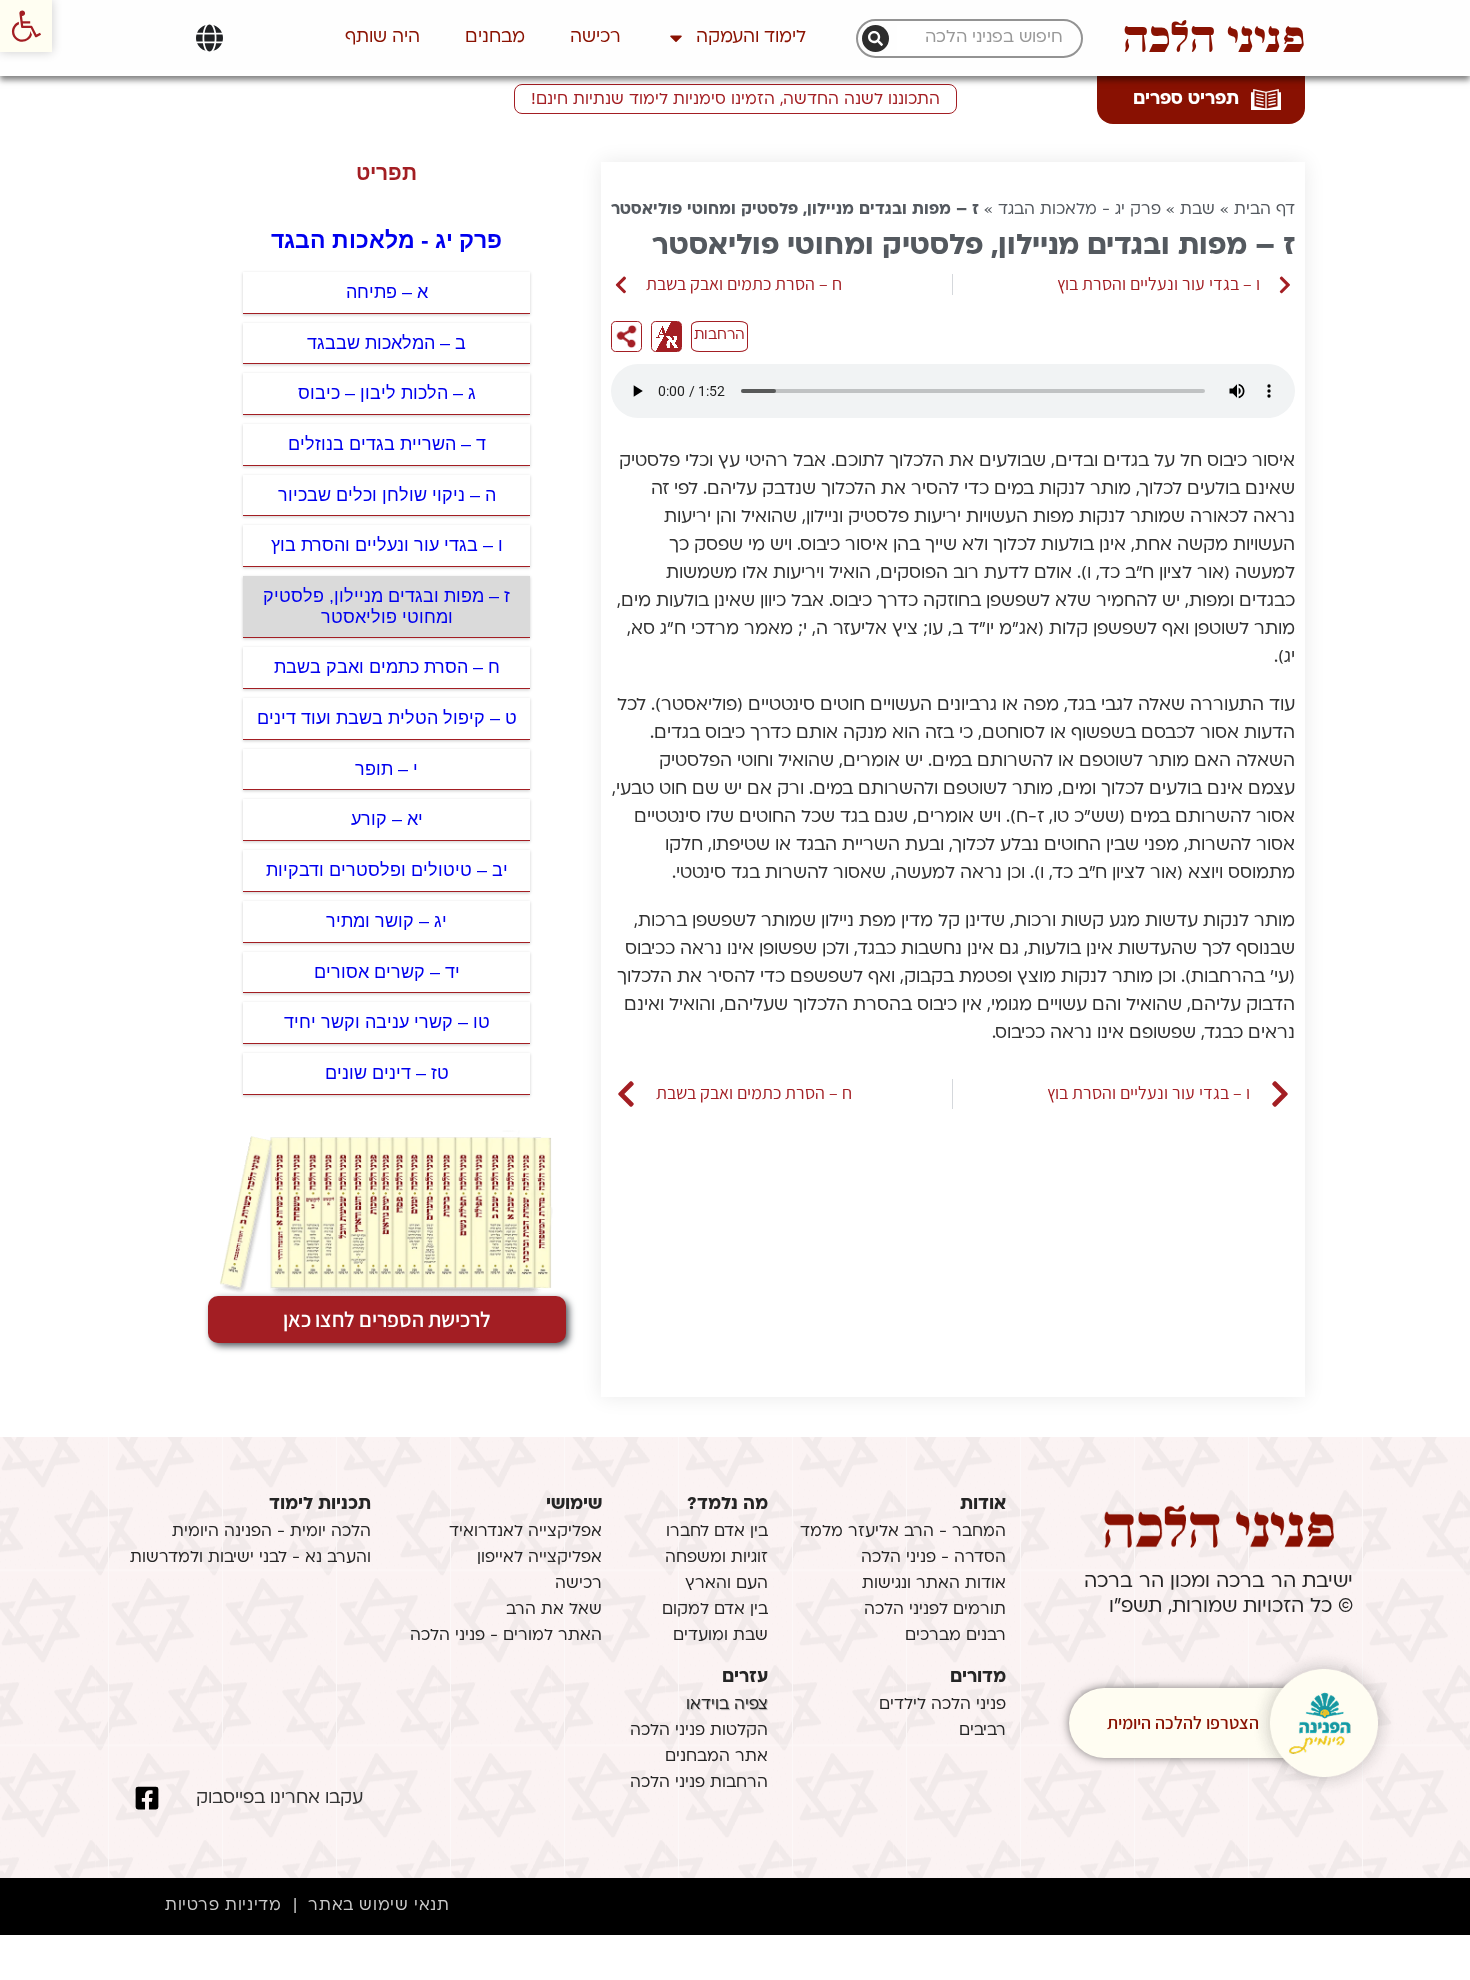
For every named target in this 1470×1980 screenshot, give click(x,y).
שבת (1197, 210)
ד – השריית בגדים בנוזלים (387, 444)
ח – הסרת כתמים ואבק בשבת (387, 667)
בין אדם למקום (715, 1610)
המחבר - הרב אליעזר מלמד (903, 1532)
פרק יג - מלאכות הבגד (1079, 210)
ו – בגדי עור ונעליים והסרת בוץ (387, 545)
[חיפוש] (875, 38)
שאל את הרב (554, 1610)
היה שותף (382, 37)
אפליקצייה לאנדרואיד (525, 1532)
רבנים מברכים (955, 1636)
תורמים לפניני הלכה (935, 1610)
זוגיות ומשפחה (716, 1558)
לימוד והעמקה (751, 37)
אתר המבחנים (716, 1757)
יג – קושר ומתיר (386, 921)
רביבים (982, 1731)
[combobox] (980, 38)
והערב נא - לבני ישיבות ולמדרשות (250, 1558)
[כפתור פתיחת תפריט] (209, 38)
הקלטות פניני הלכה (699, 1731)
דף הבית (1264, 210)
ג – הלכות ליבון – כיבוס (387, 393)
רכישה (595, 37)
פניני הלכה (1214, 38)
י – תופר (386, 769)
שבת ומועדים (720, 1636)
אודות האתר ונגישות (934, 1584)
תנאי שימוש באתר (378, 1906)
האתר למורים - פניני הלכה (506, 1636)
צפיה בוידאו (727, 1705)
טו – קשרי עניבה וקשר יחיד (387, 1022)
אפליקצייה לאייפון (539, 1558)
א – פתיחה (387, 292)
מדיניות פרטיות (223, 1906)
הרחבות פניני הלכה (699, 1783)
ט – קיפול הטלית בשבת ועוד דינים (387, 718)
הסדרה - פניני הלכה (933, 1558)
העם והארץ (726, 1584)
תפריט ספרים (1186, 99)
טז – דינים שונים (387, 1073)
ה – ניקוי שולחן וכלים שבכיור (387, 495)
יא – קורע (387, 819)
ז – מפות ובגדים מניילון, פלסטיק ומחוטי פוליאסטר (386, 606)
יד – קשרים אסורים (387, 972)
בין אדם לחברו (717, 1532)
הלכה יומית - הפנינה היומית (271, 1532)
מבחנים (495, 37)
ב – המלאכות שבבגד (386, 343)
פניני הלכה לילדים (942, 1705)
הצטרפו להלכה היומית (1183, 1722)
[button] (26, 26)
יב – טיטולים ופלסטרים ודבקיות (387, 870)
